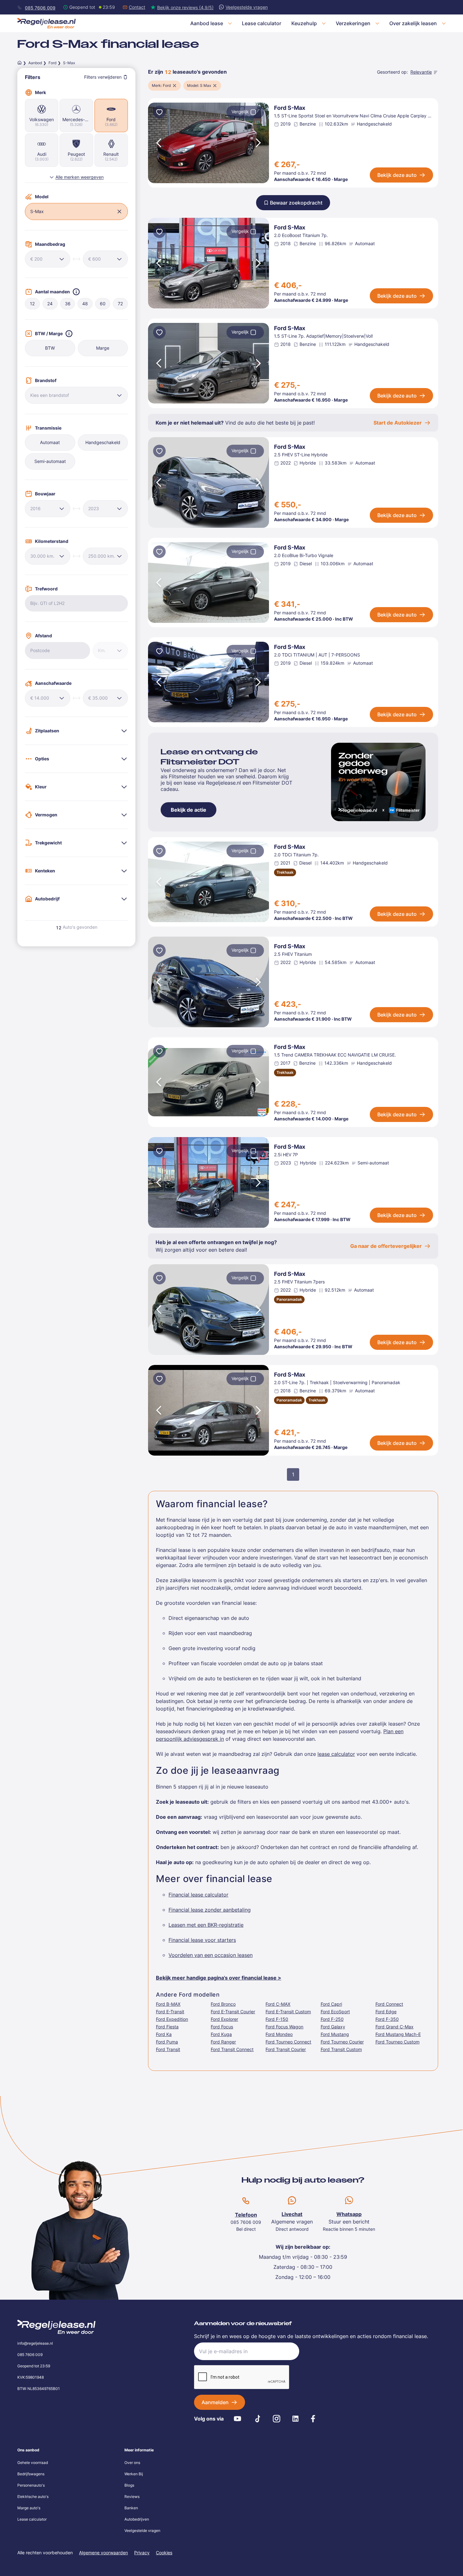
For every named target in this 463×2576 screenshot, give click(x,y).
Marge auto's (29, 2508)
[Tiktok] (258, 2419)
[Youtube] (237, 2419)
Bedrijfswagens (31, 2474)
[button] (119, 211)
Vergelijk (240, 112)
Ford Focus (222, 2027)
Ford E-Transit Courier (233, 2012)
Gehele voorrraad (33, 2463)
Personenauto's (31, 2485)
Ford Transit (168, 2049)
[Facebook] (313, 2419)
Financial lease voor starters (202, 1940)
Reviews (132, 2497)
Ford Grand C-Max (394, 2027)
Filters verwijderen (103, 77)
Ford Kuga (221, 2034)
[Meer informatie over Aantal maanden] (76, 292)
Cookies (164, 2553)
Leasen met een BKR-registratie (206, 1925)
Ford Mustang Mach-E (398, 2034)
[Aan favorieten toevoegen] (159, 113)
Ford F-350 (387, 2019)
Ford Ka (164, 2034)
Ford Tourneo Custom (397, 2042)
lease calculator (336, 1754)
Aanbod (35, 63)
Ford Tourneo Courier (342, 2042)
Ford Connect (389, 2004)
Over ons (132, 2463)
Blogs (129, 2485)
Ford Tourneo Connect (288, 2042)
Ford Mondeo (279, 2034)
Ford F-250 (332, 2019)
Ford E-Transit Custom (288, 2012)
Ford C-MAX (278, 2004)
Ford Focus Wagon (284, 2027)
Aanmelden (215, 2402)
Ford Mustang (335, 2034)
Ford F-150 (277, 2019)
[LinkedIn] (295, 2419)
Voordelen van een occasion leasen (211, 1955)
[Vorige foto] (158, 143)
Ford (52, 63)
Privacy (142, 2553)
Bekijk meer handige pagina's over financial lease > (219, 1978)
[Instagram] (277, 2419)
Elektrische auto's (33, 2497)
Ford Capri (331, 2004)
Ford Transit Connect (232, 2049)
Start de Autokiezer (398, 423)
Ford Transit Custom (341, 2049)
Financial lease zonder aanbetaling (210, 1910)
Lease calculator (32, 2519)
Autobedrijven (137, 2519)
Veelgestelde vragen (142, 2531)
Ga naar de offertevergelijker (386, 1246)
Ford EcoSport (335, 2012)
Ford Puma (167, 2042)
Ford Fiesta (167, 2027)
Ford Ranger (223, 2042)
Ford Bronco (223, 2004)
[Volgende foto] (259, 143)
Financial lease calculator (198, 1895)
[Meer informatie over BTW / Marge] (69, 334)
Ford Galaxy (333, 2027)
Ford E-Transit (170, 2012)
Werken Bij (134, 2474)
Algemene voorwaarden (103, 2553)
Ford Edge (386, 2012)
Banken (131, 2508)
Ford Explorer (224, 2019)
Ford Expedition (172, 2019)
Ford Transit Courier (286, 2049)
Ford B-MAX (168, 2004)
